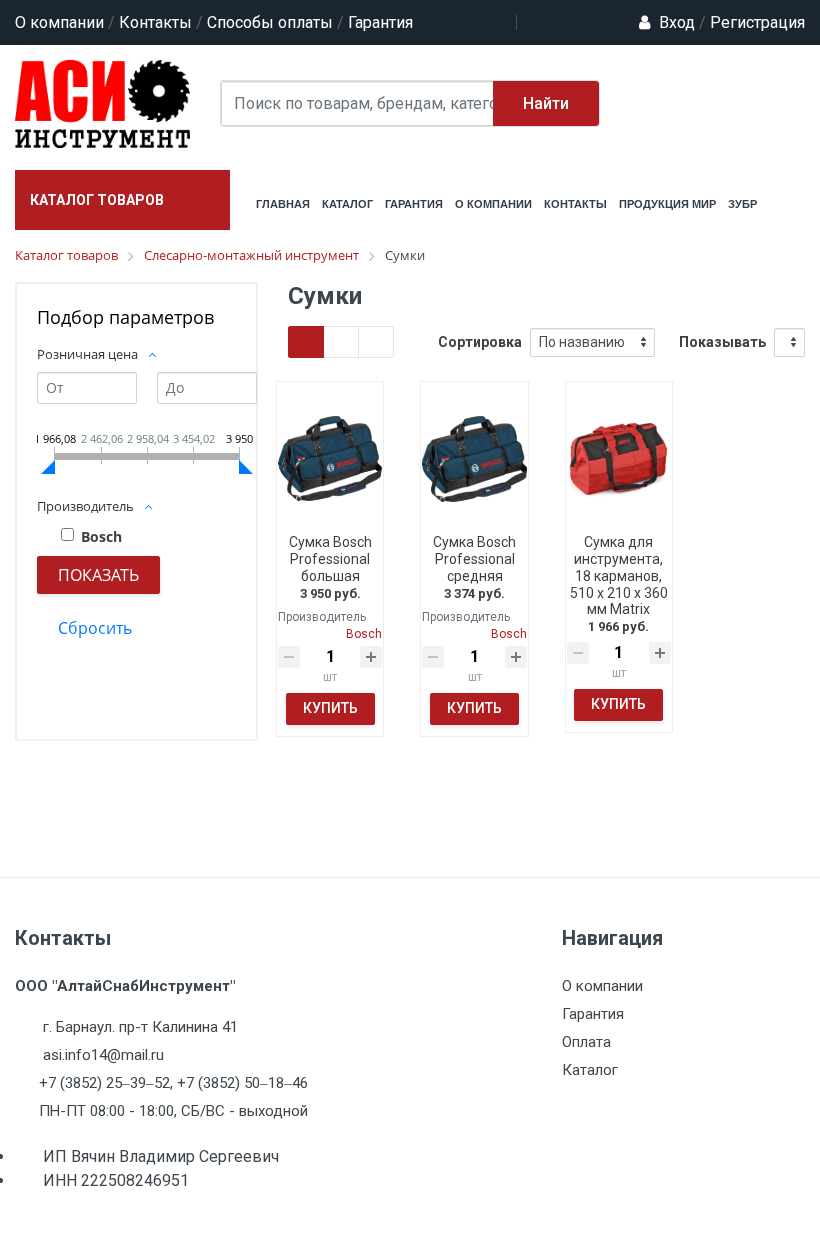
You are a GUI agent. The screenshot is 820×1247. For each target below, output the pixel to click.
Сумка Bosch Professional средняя (474, 559)
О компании (59, 22)
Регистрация (752, 22)
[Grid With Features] (341, 342)
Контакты (155, 22)
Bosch (101, 536)
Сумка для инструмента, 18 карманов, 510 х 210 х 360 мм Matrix (619, 575)
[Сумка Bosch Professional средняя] (474, 458)
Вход (677, 22)
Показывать (722, 342)
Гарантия (380, 22)
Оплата (586, 1042)
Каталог (590, 1070)
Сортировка (480, 342)
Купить (330, 708)
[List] (376, 342)
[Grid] (306, 342)
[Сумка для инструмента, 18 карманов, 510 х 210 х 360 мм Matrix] (619, 458)
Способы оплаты (270, 22)
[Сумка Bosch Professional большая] (330, 458)
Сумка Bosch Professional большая (330, 559)
